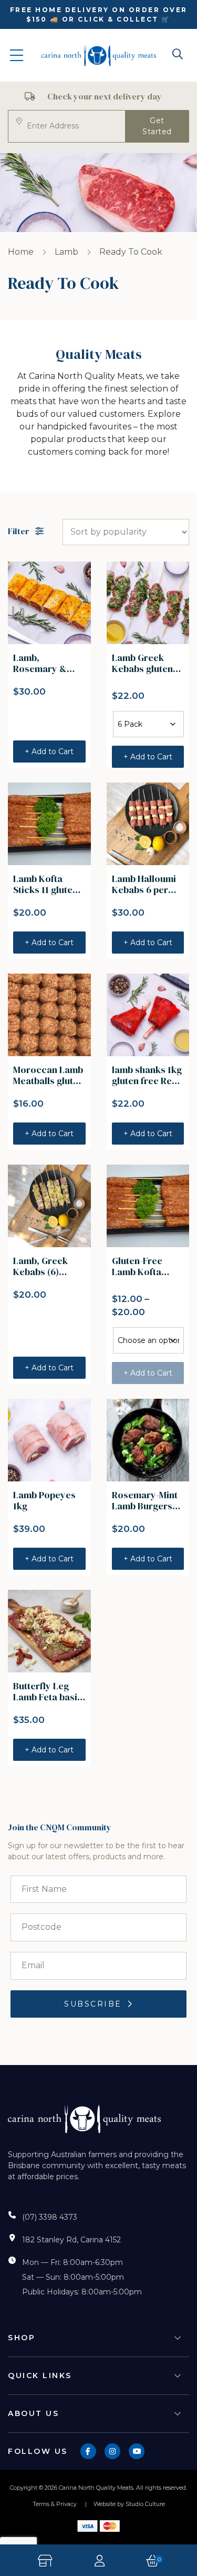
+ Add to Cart (49, 751)
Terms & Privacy (55, 2504)
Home (21, 252)
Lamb (66, 252)
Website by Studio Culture (129, 2504)
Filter (19, 532)
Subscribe (93, 2004)
